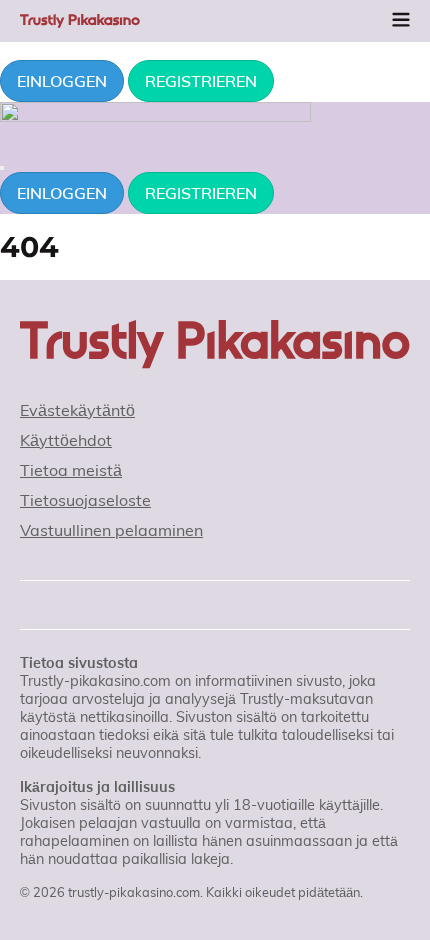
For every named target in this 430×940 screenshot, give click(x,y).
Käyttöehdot (66, 440)
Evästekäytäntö (77, 410)
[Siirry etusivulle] (215, 344)
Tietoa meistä (71, 470)
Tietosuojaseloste (85, 500)
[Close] (2, 168)
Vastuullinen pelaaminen (111, 530)
